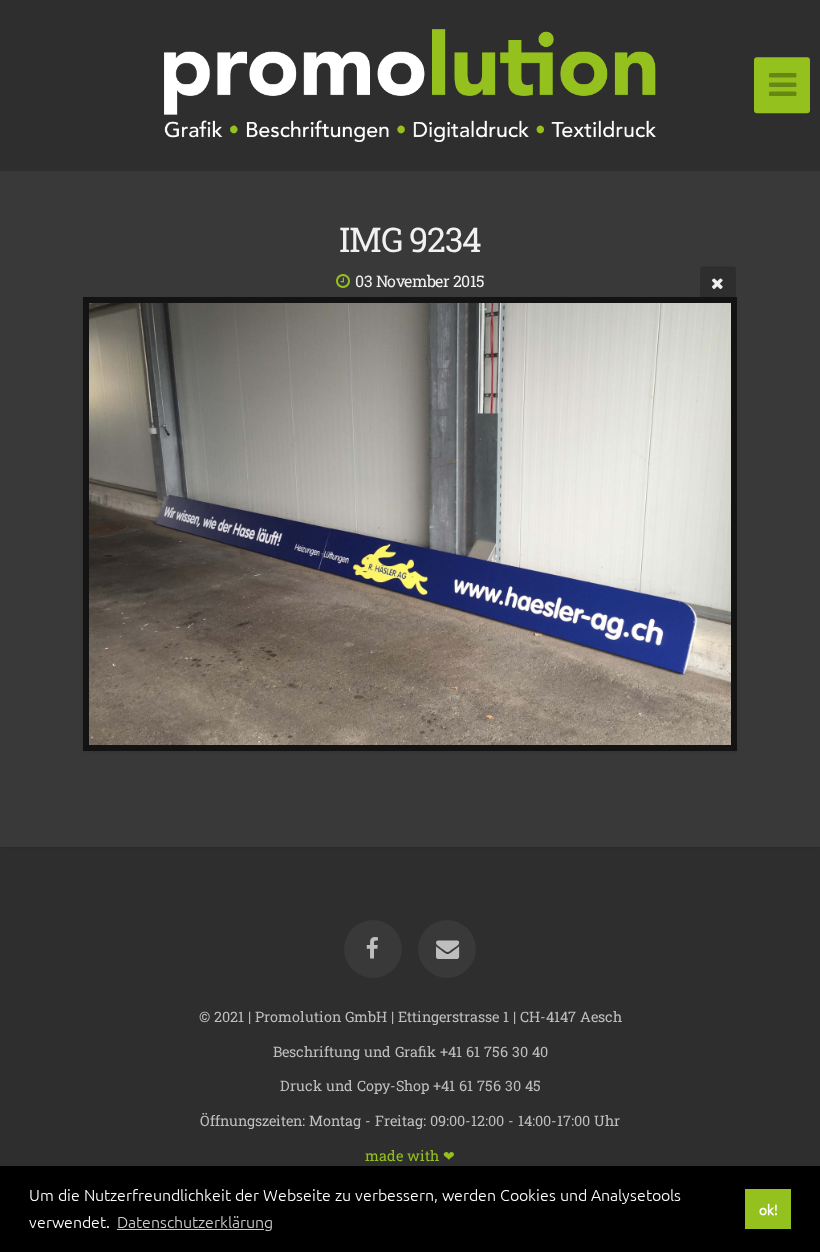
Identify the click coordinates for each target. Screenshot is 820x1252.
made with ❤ (410, 1154)
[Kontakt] (447, 949)
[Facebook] (373, 949)
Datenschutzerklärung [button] (195, 1221)
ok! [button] (768, 1209)
